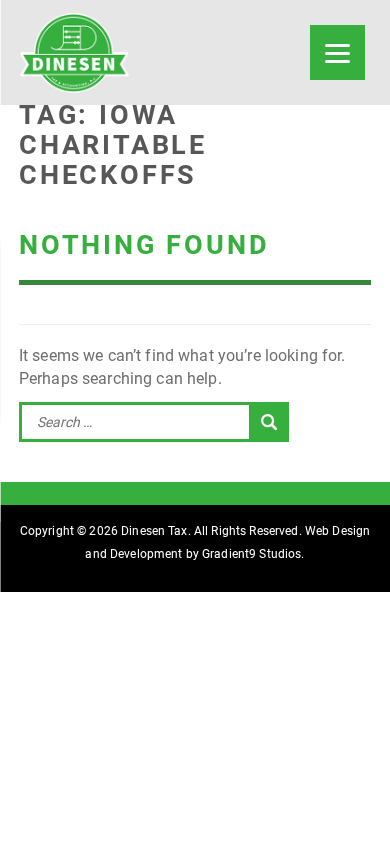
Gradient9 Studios (251, 554)
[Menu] (337, 52)
